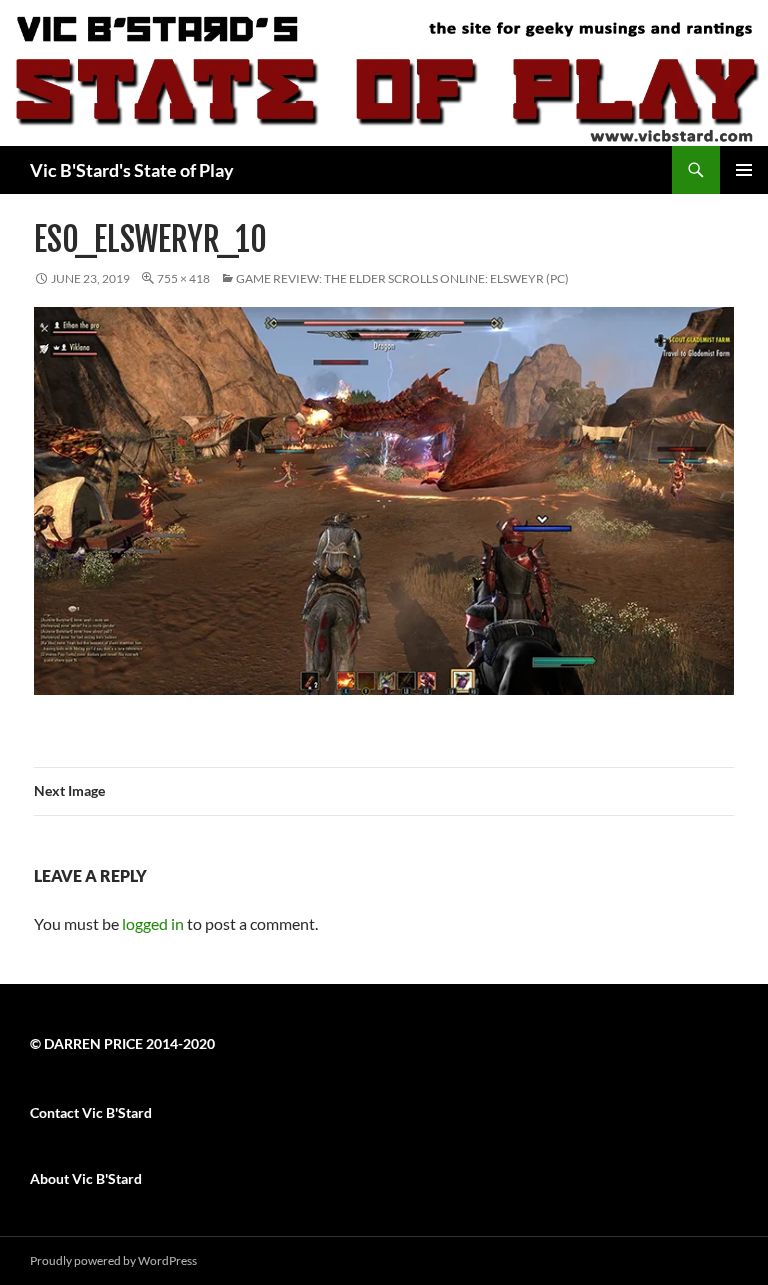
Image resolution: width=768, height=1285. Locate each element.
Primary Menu (744, 170)
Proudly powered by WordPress (113, 1260)
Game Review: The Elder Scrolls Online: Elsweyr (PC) (402, 278)
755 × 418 (183, 278)
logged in (153, 923)
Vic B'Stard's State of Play (132, 170)
